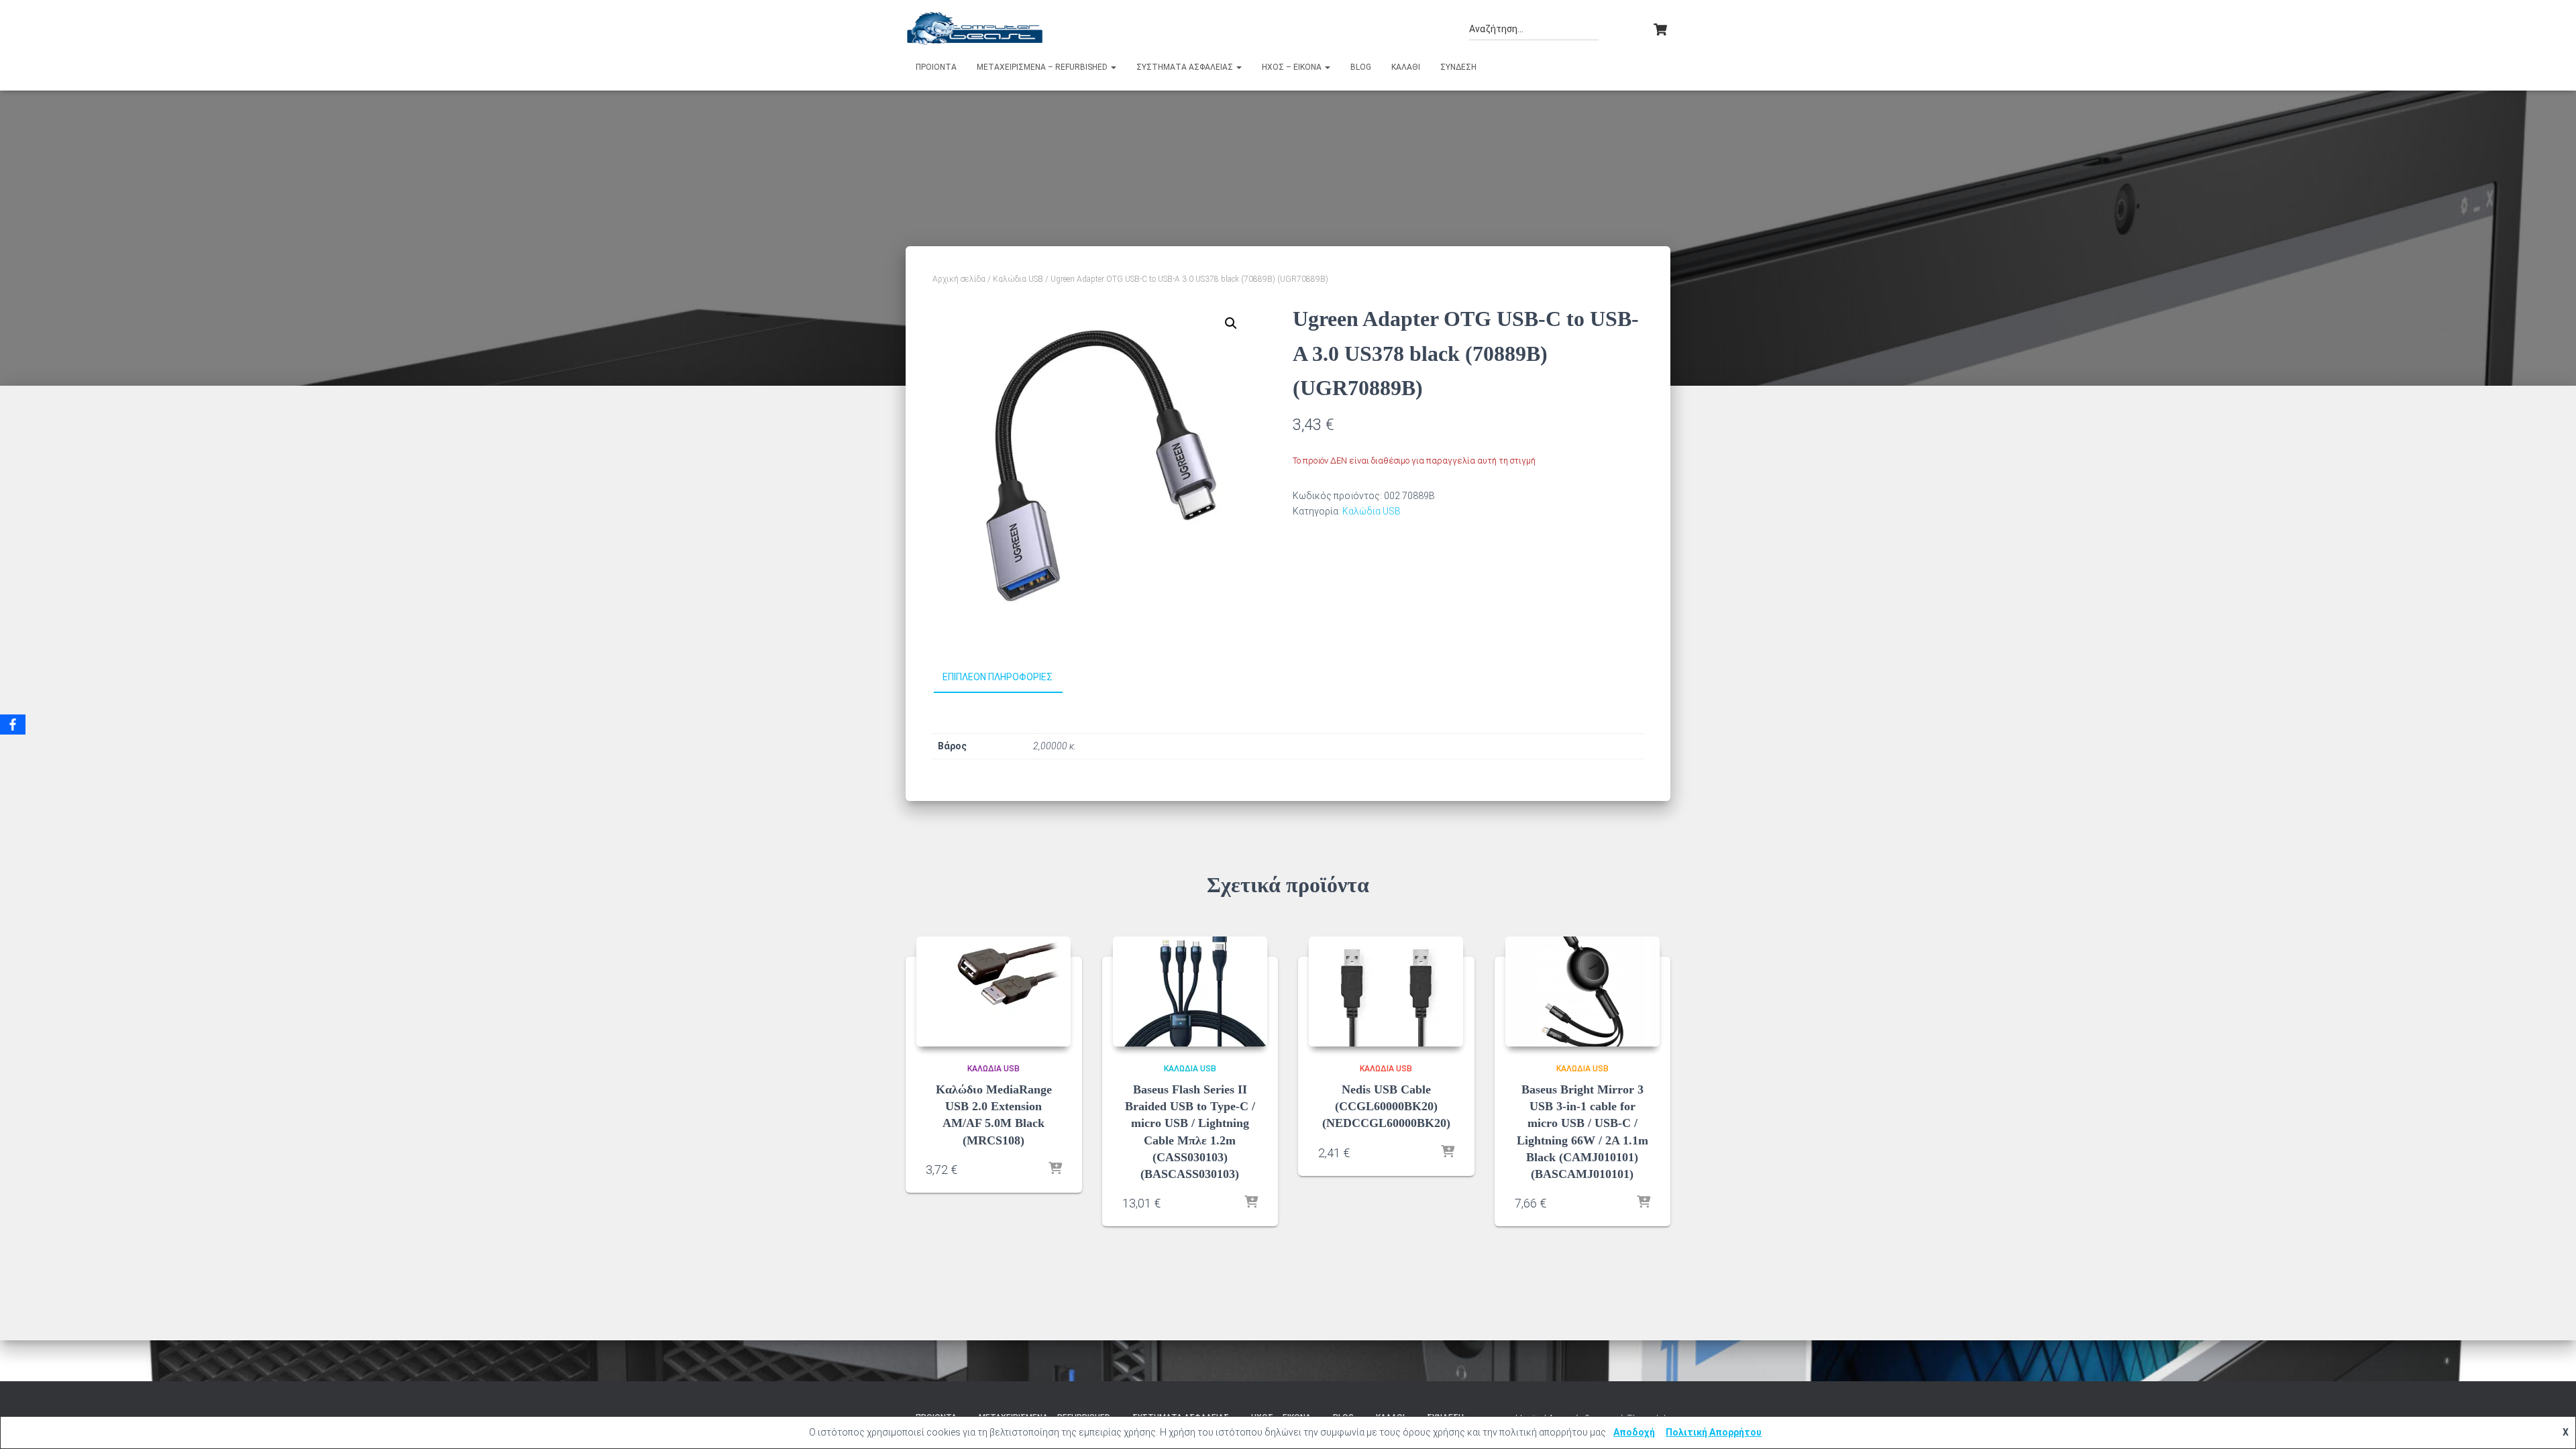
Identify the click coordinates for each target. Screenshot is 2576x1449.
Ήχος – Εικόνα (1293, 67)
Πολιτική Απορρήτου (1714, 1432)
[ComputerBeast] (975, 28)
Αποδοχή (1634, 1432)
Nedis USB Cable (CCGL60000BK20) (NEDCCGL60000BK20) (1386, 1106)
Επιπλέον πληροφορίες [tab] (998, 677)
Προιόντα (936, 67)
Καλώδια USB (1018, 279)
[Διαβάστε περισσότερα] (1251, 1203)
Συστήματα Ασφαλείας (1186, 67)
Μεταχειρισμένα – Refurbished (1043, 67)
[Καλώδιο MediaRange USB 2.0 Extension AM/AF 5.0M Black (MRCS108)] (994, 991)
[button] (1113, 67)
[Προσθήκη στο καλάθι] (1055, 1169)
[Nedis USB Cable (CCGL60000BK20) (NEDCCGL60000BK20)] (1386, 991)
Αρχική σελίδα (959, 279)
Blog (1361, 67)
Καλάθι (1406, 67)
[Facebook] (13, 724)
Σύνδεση (1458, 67)
